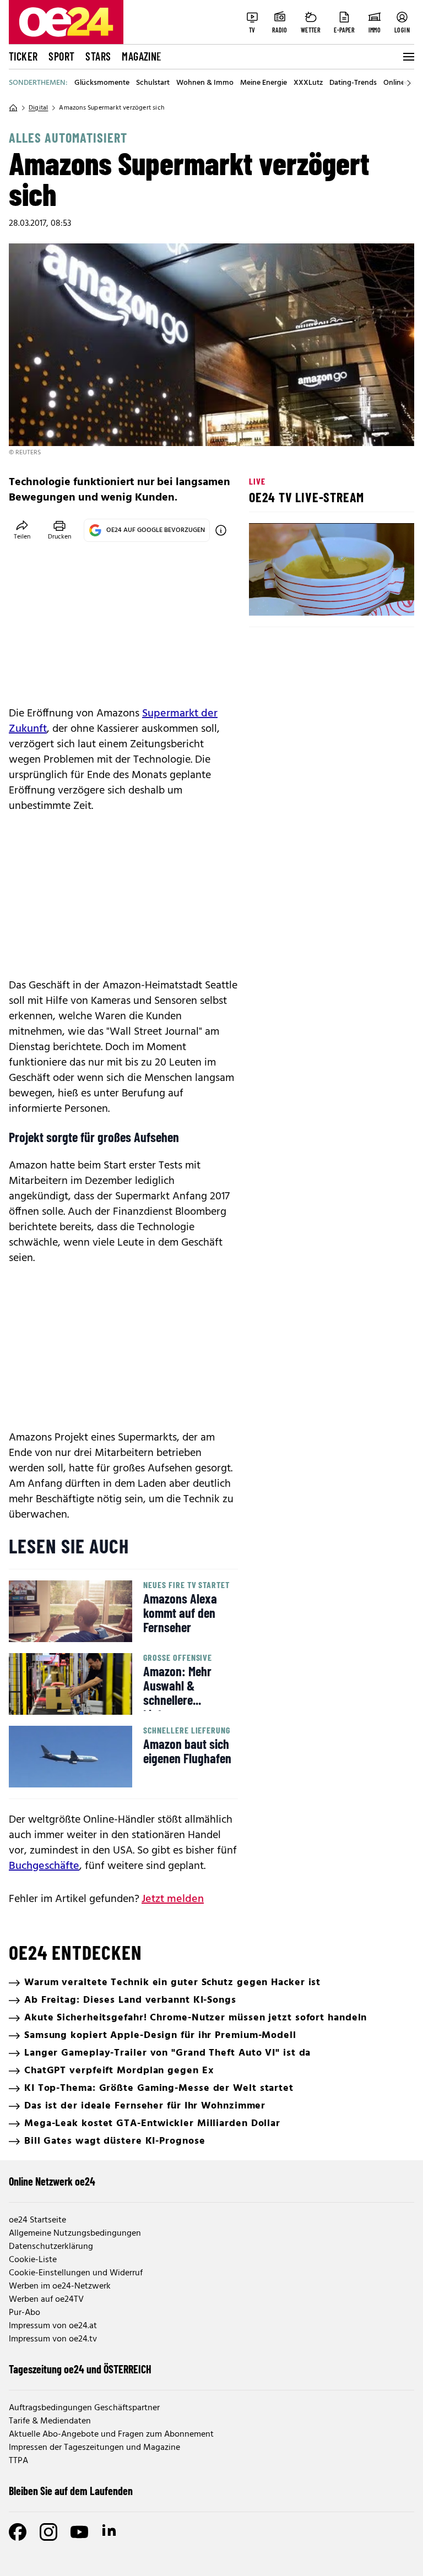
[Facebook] (18, 2532)
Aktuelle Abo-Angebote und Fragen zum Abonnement (111, 2434)
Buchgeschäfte (44, 1866)
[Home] (13, 108)
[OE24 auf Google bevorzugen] (221, 530)
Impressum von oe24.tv (53, 2339)
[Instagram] (48, 2532)
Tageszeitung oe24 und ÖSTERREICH (80, 2369)
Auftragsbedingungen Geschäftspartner (84, 2408)
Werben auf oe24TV (46, 2300)
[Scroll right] (409, 83)
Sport (61, 56)
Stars (98, 56)
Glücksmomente (102, 83)
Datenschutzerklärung (51, 2247)
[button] (267, 598)
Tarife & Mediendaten (50, 2421)
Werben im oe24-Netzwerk (60, 2286)
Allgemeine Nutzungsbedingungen (75, 2233)
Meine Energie (264, 83)
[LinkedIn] (110, 2532)
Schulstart (153, 83)
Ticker (23, 56)
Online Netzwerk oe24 (52, 2181)
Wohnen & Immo (205, 83)
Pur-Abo (25, 2313)
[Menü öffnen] (408, 57)
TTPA (18, 2461)
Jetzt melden (173, 1899)
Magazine (142, 56)
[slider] (303, 598)
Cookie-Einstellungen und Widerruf (76, 2273)
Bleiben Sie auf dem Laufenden (71, 2491)
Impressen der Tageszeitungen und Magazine (94, 2448)
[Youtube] (79, 2532)
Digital (38, 108)
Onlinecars (401, 83)
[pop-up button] (379, 598)
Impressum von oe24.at (53, 2326)
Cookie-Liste (33, 2260)
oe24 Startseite (37, 2220)
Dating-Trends (353, 83)
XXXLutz (308, 83)
